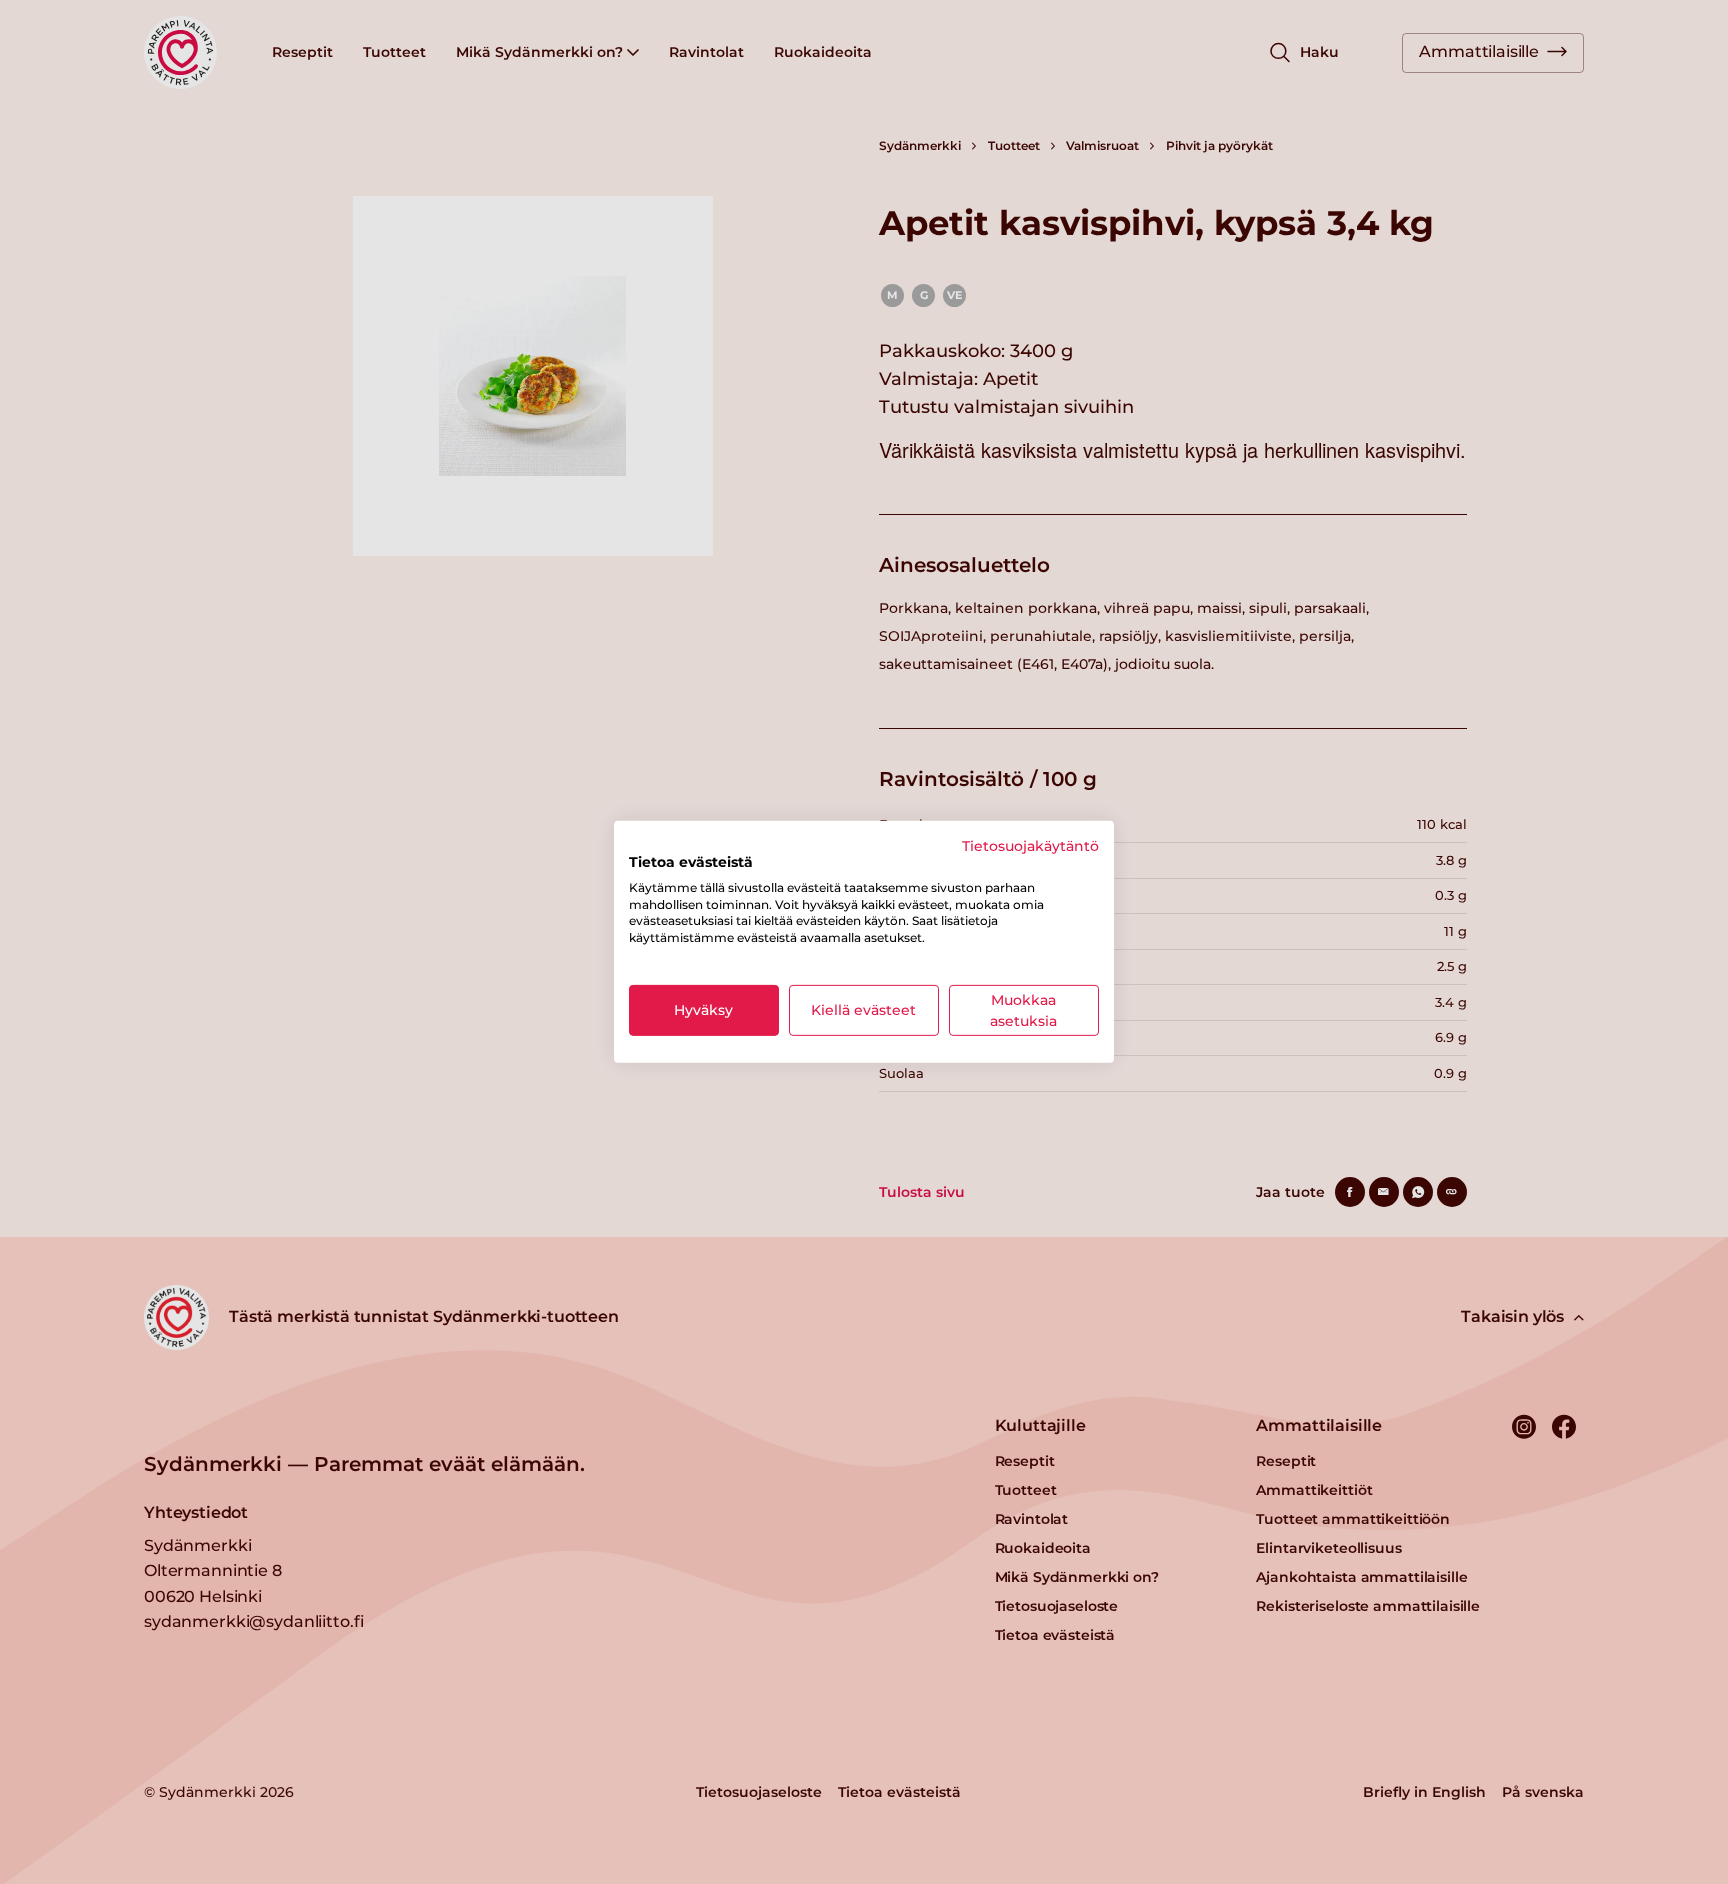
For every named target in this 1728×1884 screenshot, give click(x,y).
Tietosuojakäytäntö (1030, 846)
